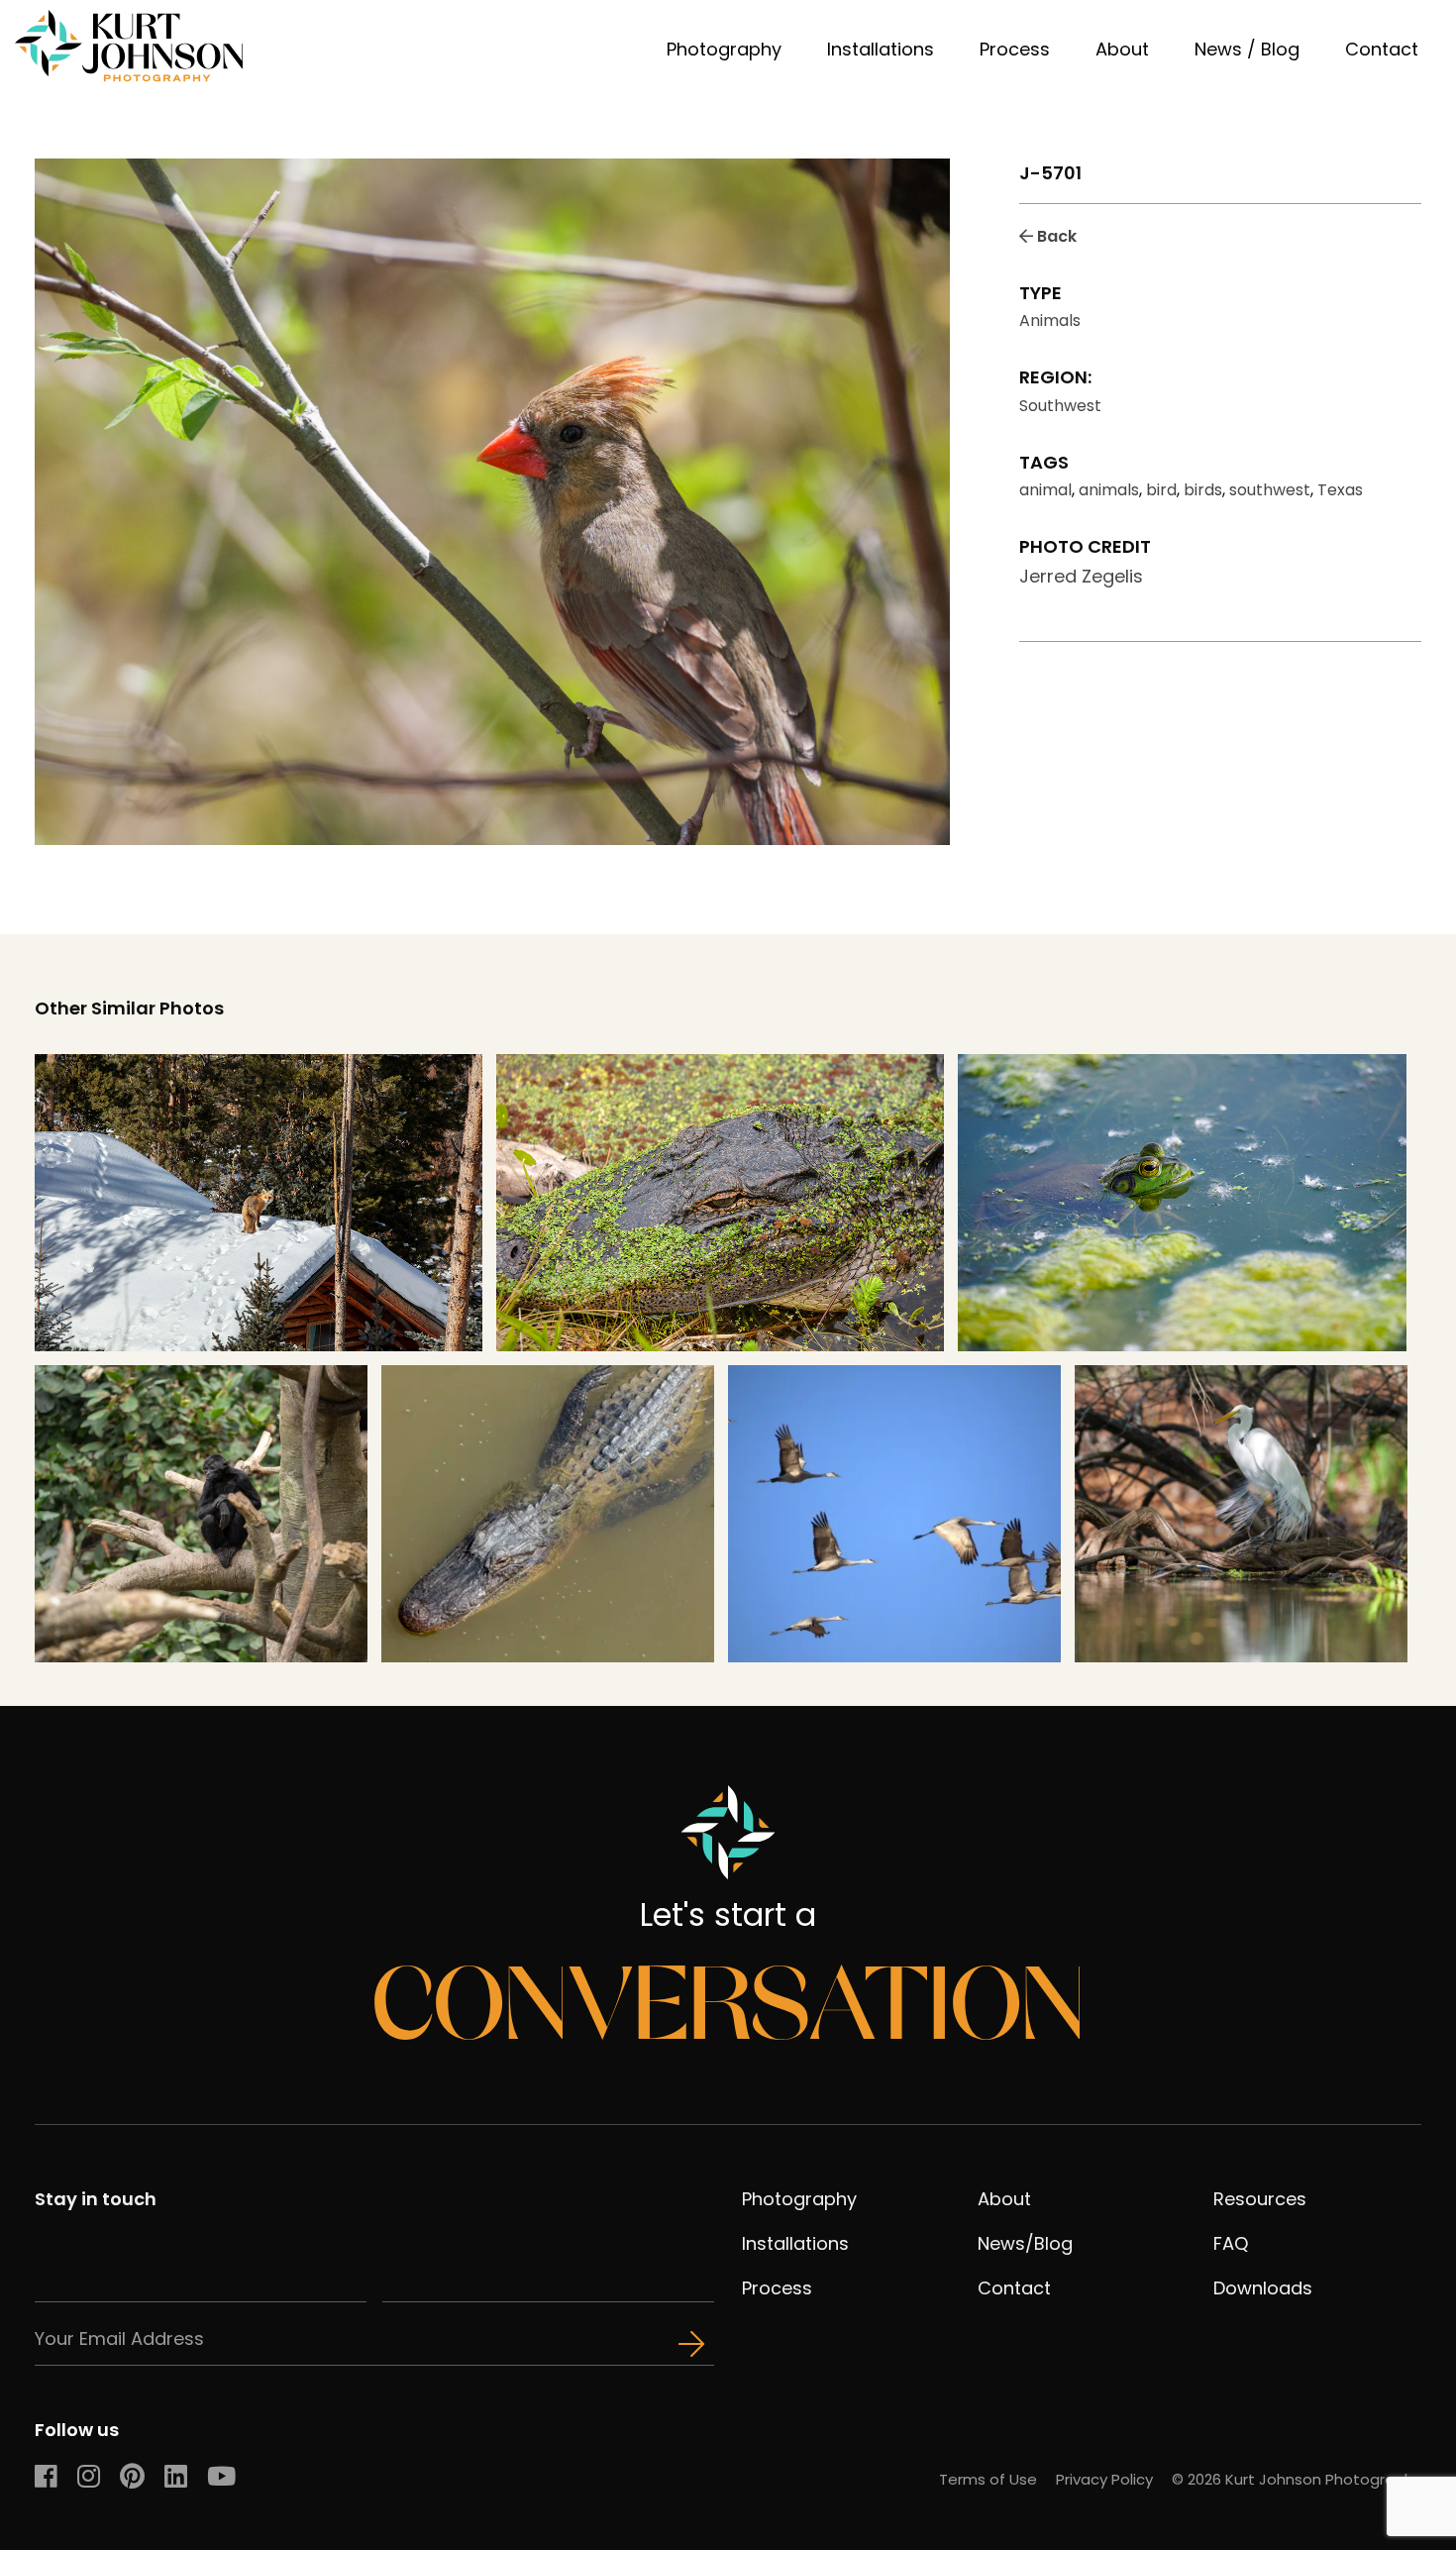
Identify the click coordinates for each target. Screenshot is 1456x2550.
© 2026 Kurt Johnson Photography (1297, 2479)
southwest (1270, 490)
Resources (1260, 2199)
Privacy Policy (1104, 2479)
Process (1015, 49)
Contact (1382, 49)
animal (1045, 490)
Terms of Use (988, 2479)
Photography (724, 49)
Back (1055, 236)
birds (1203, 490)
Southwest (1060, 406)
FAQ (1231, 2243)
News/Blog (1025, 2243)
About (1122, 49)
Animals (1050, 320)
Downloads (1263, 2288)
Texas (1340, 490)
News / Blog (1247, 49)
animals (1109, 490)
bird (1161, 490)
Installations (881, 49)
